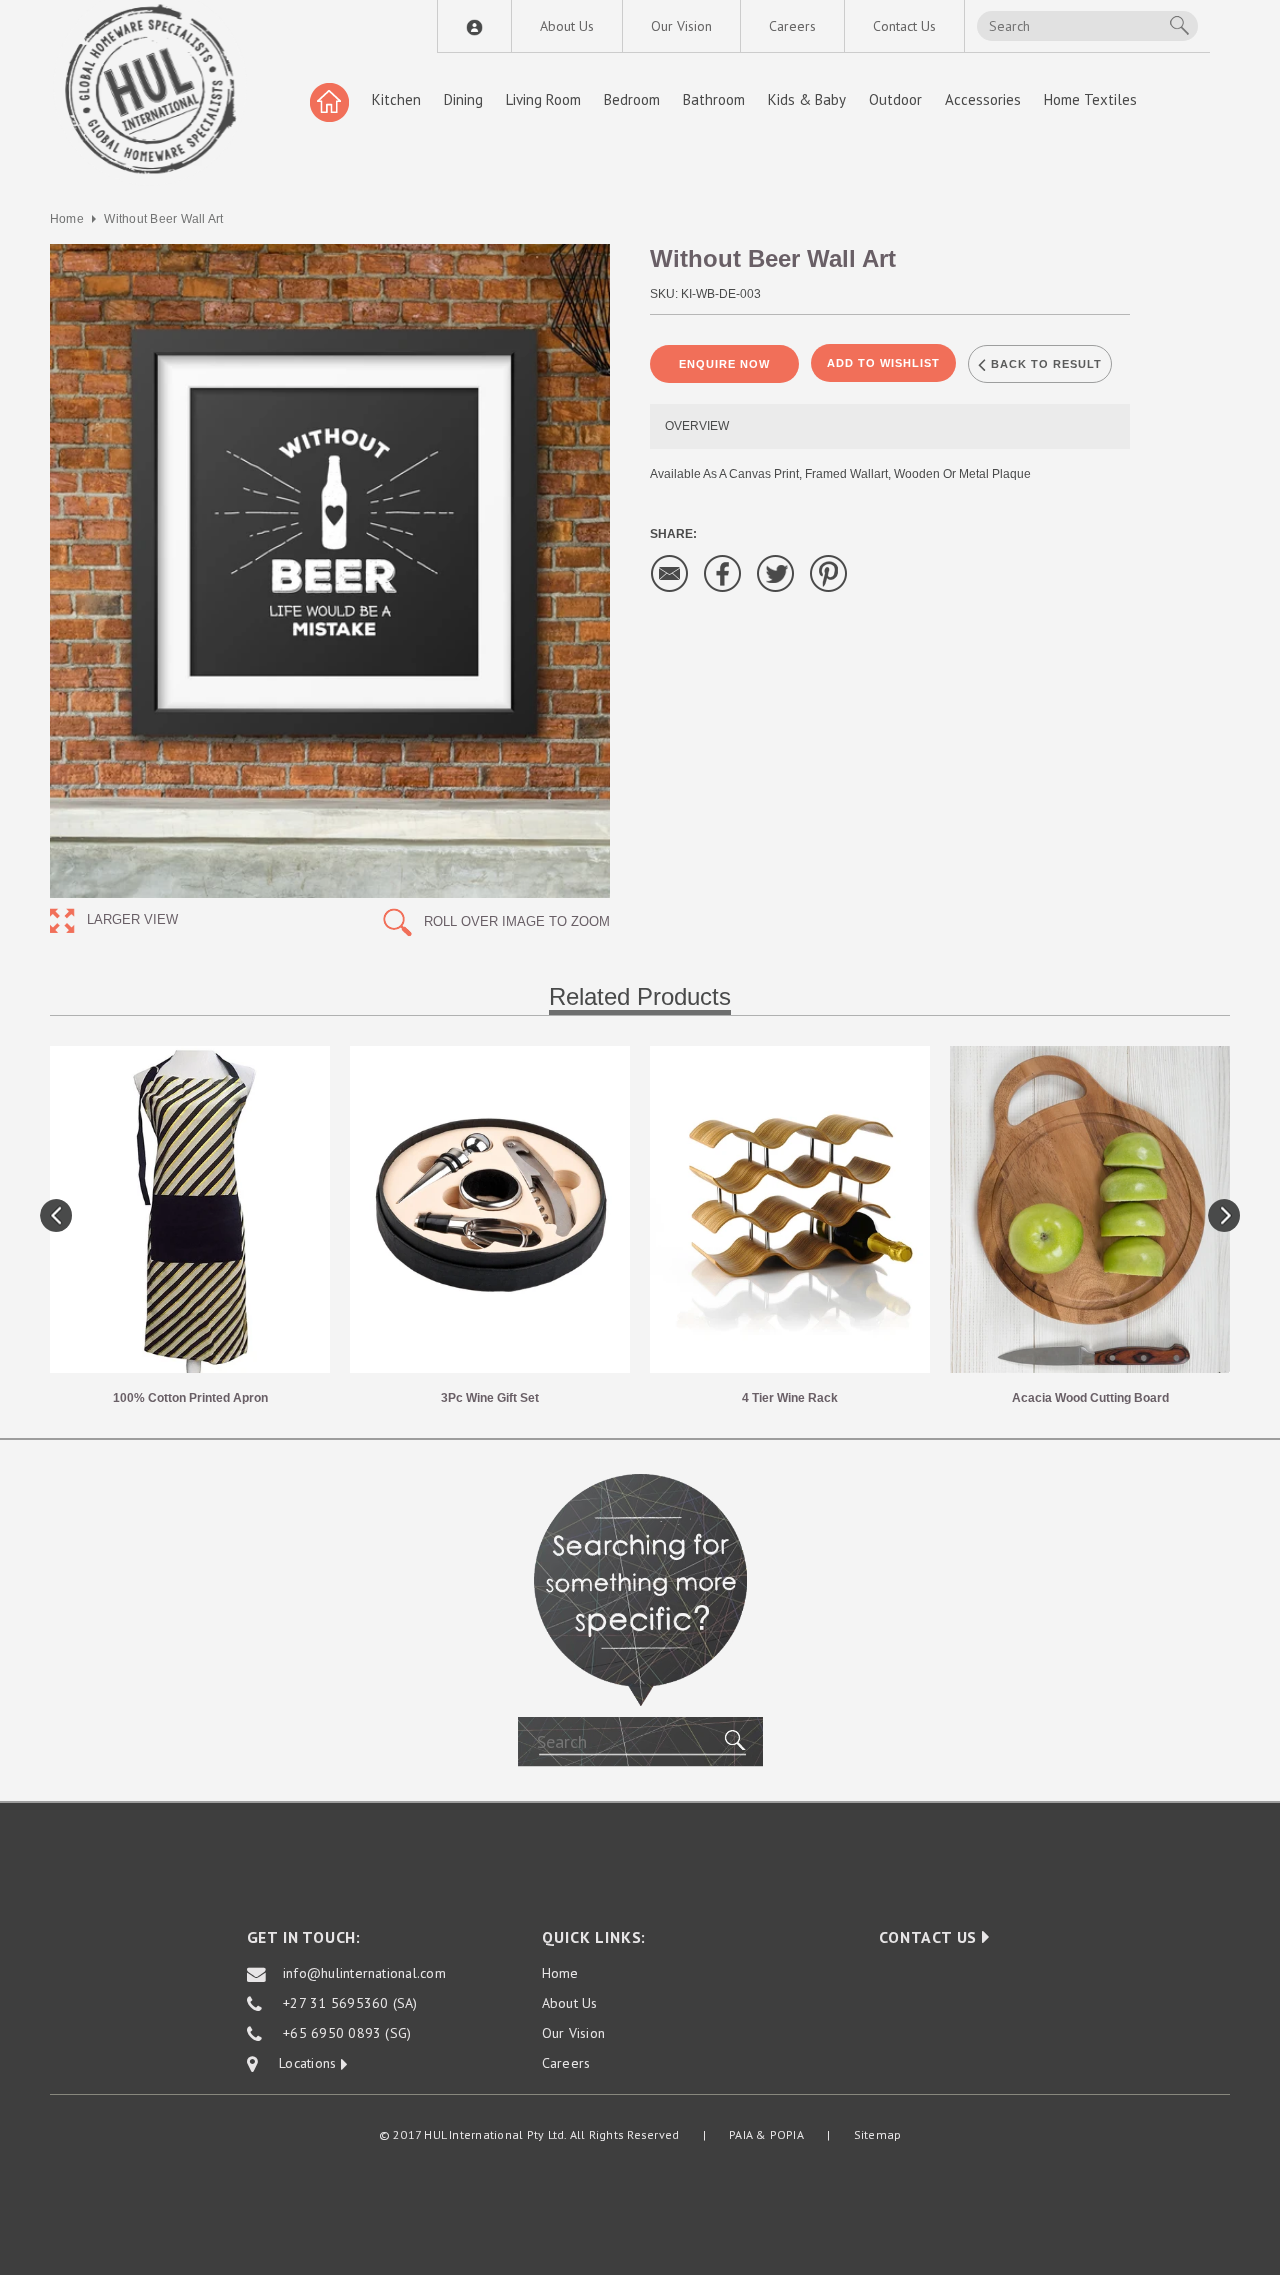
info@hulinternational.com (364, 1974)
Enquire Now (724, 364)
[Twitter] (776, 572)
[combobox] (1087, 26)
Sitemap (878, 2134)
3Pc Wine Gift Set (490, 1398)
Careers (792, 26)
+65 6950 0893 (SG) (347, 2034)
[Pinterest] (829, 572)
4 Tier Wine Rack (790, 1398)
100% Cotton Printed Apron (190, 1398)
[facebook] (723, 572)
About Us (567, 26)
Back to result (1044, 364)
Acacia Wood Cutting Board (1090, 1398)
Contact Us (904, 26)
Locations (299, 2064)
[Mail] (670, 572)
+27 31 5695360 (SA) (350, 2004)
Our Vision (681, 26)
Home (67, 219)
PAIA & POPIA (766, 2134)
